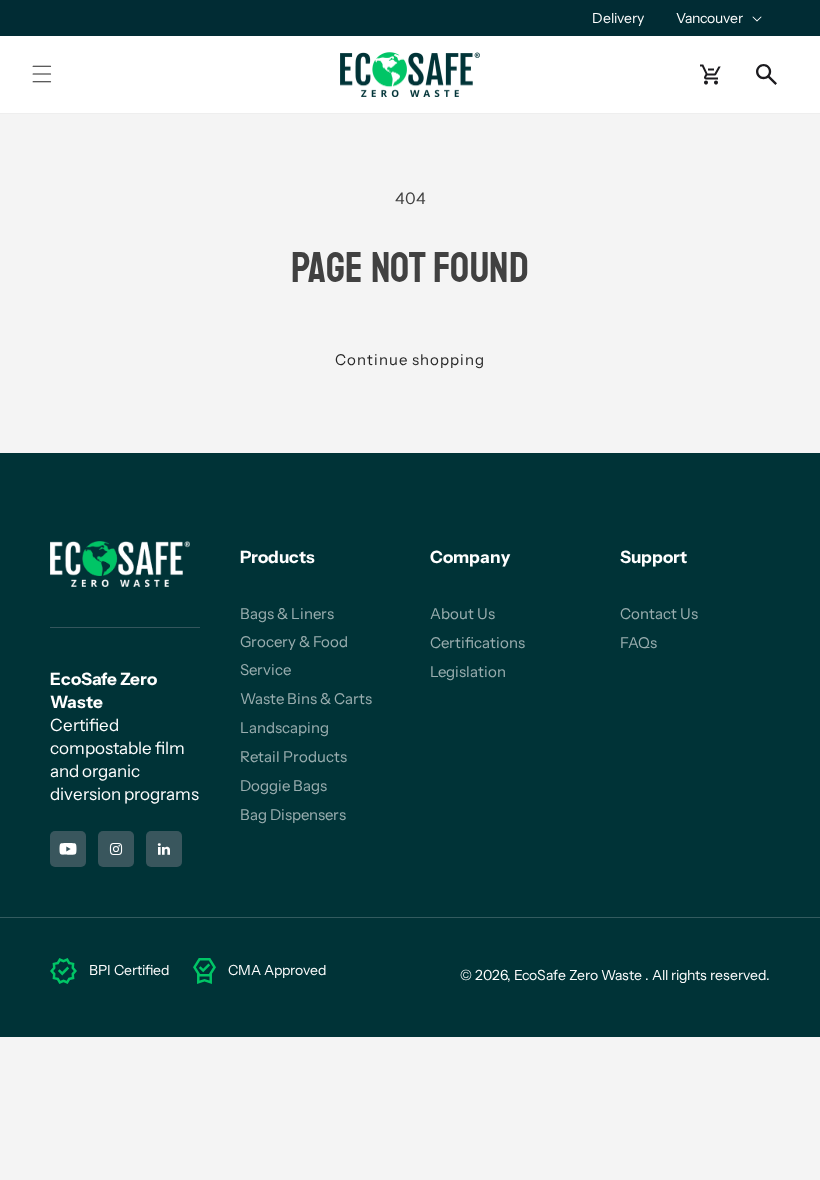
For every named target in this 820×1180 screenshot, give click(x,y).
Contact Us (659, 613)
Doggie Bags (283, 785)
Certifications (477, 642)
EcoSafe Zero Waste (578, 975)
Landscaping (284, 727)
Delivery (618, 18)
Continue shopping (410, 359)
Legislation (468, 671)
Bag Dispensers (293, 814)
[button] (717, 18)
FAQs (638, 642)
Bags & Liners (287, 613)
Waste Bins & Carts (306, 698)
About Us (462, 613)
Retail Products (293, 756)
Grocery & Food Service (294, 655)
